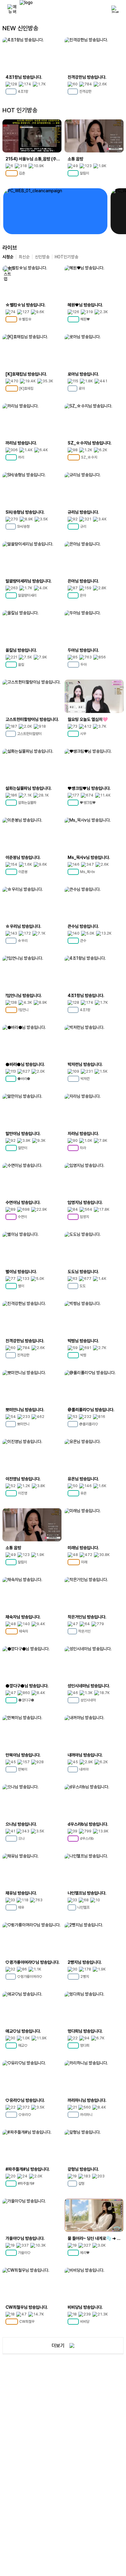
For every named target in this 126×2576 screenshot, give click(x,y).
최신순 (24, 257)
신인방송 (42, 257)
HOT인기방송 (67, 257)
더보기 (58, 2346)
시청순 (8, 257)
